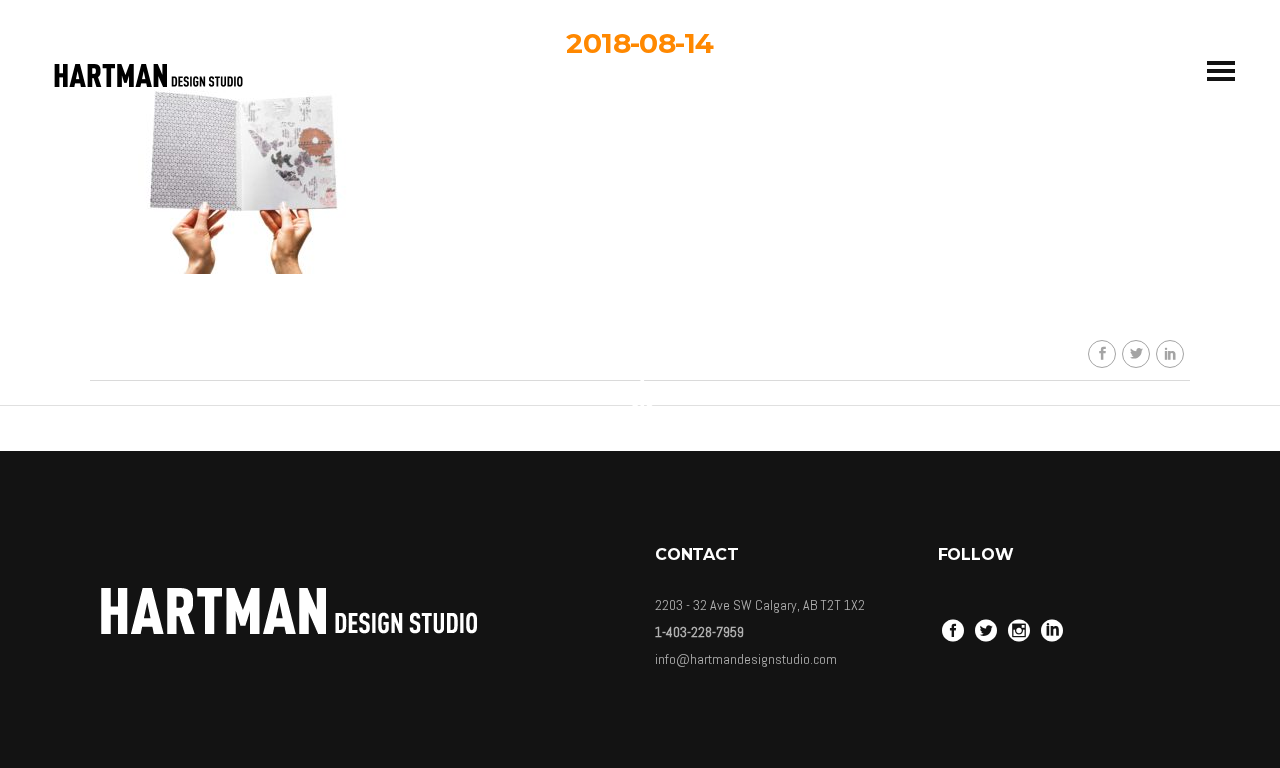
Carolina (655, 218)
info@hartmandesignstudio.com (746, 659)
